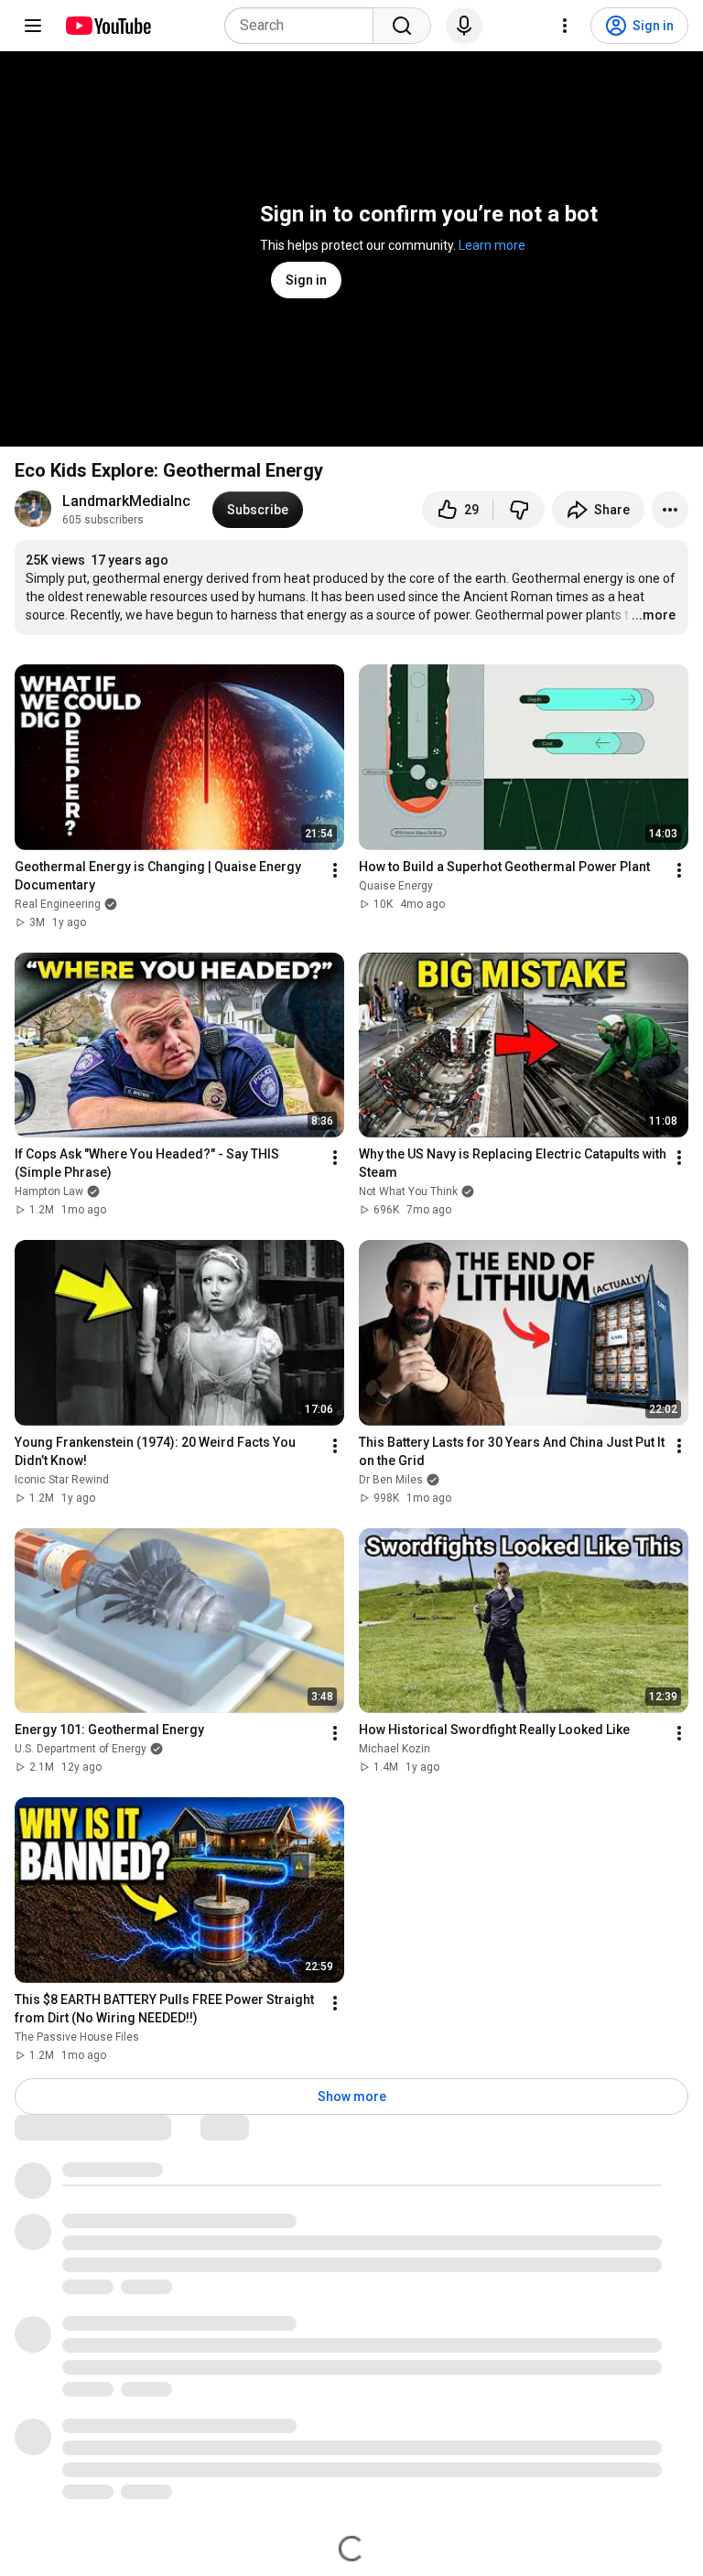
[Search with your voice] (464, 26)
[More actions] (670, 510)
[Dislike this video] (519, 510)
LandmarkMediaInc (126, 501)
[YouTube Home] (108, 26)
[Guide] (33, 26)
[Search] (402, 26)
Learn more (492, 245)
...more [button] (654, 615)
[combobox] (304, 26)
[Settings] (565, 26)
